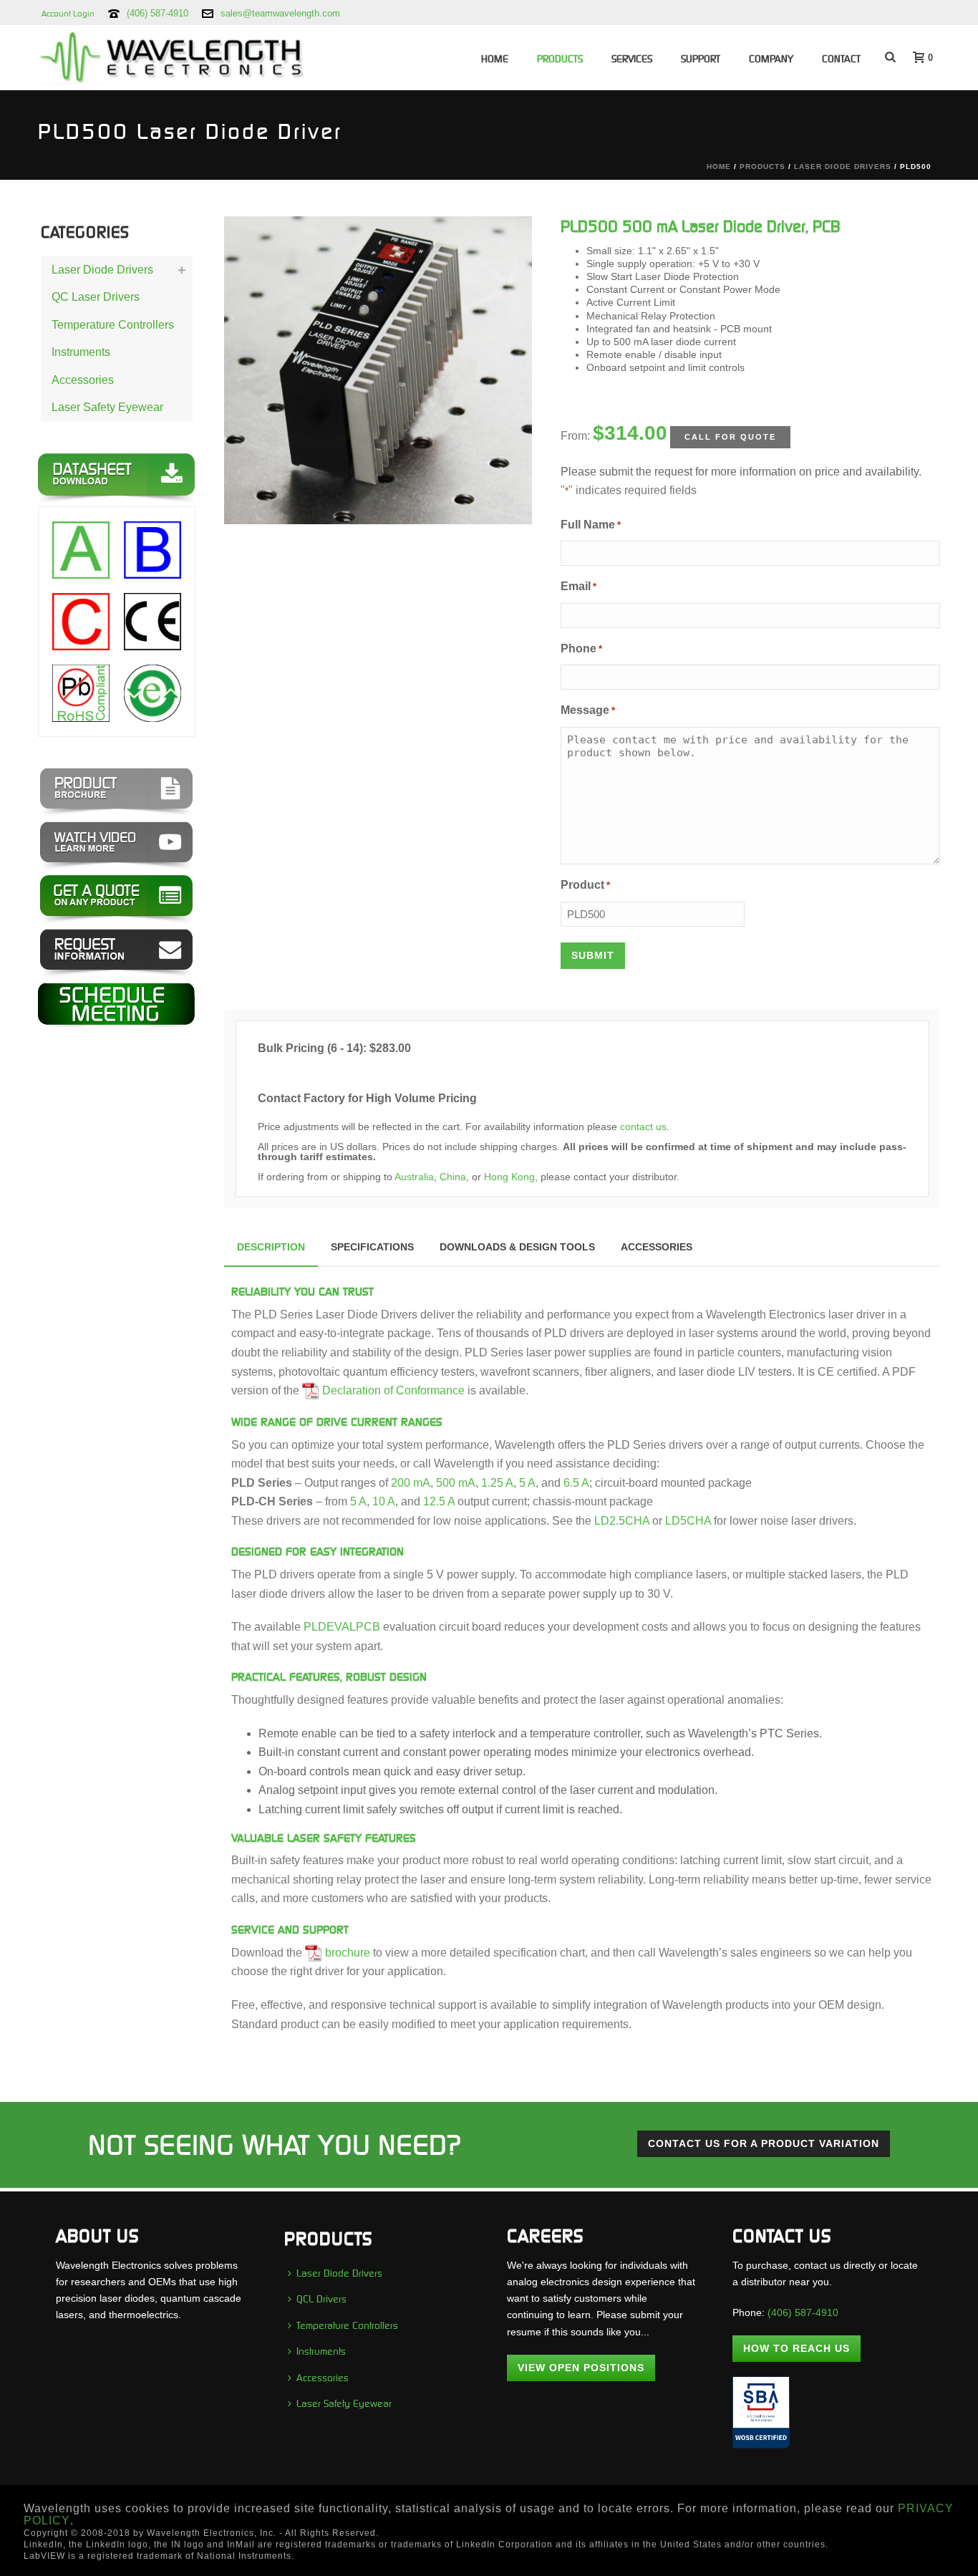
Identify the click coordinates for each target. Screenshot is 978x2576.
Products (560, 59)
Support (701, 59)
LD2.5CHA (622, 1521)
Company (771, 59)
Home (495, 59)
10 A (384, 1501)
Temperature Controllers (113, 325)
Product (585, 885)
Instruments (81, 352)
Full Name (591, 525)
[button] (503, 246)
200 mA (411, 1483)
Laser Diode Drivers (843, 167)
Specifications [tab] (372, 1247)
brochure (348, 1953)
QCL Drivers (321, 2299)
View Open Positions (581, 2368)
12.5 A (439, 1501)
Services (632, 59)
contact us (643, 1127)
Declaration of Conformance (393, 1390)
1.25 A (497, 1483)
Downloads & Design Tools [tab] (517, 1247)
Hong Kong (509, 1177)
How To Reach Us (797, 2348)
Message (588, 710)
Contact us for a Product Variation (764, 2143)
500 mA (456, 1483)
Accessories (83, 380)
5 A (527, 1483)
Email (578, 586)
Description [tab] (271, 1247)
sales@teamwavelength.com (280, 13)
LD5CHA (688, 1521)
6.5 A (576, 1483)
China (453, 1177)
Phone (581, 648)
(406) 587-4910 (158, 13)
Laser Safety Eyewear (107, 407)
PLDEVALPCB (342, 1627)
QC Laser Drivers (96, 297)
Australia (414, 1177)
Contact (841, 59)
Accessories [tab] (657, 1247)
